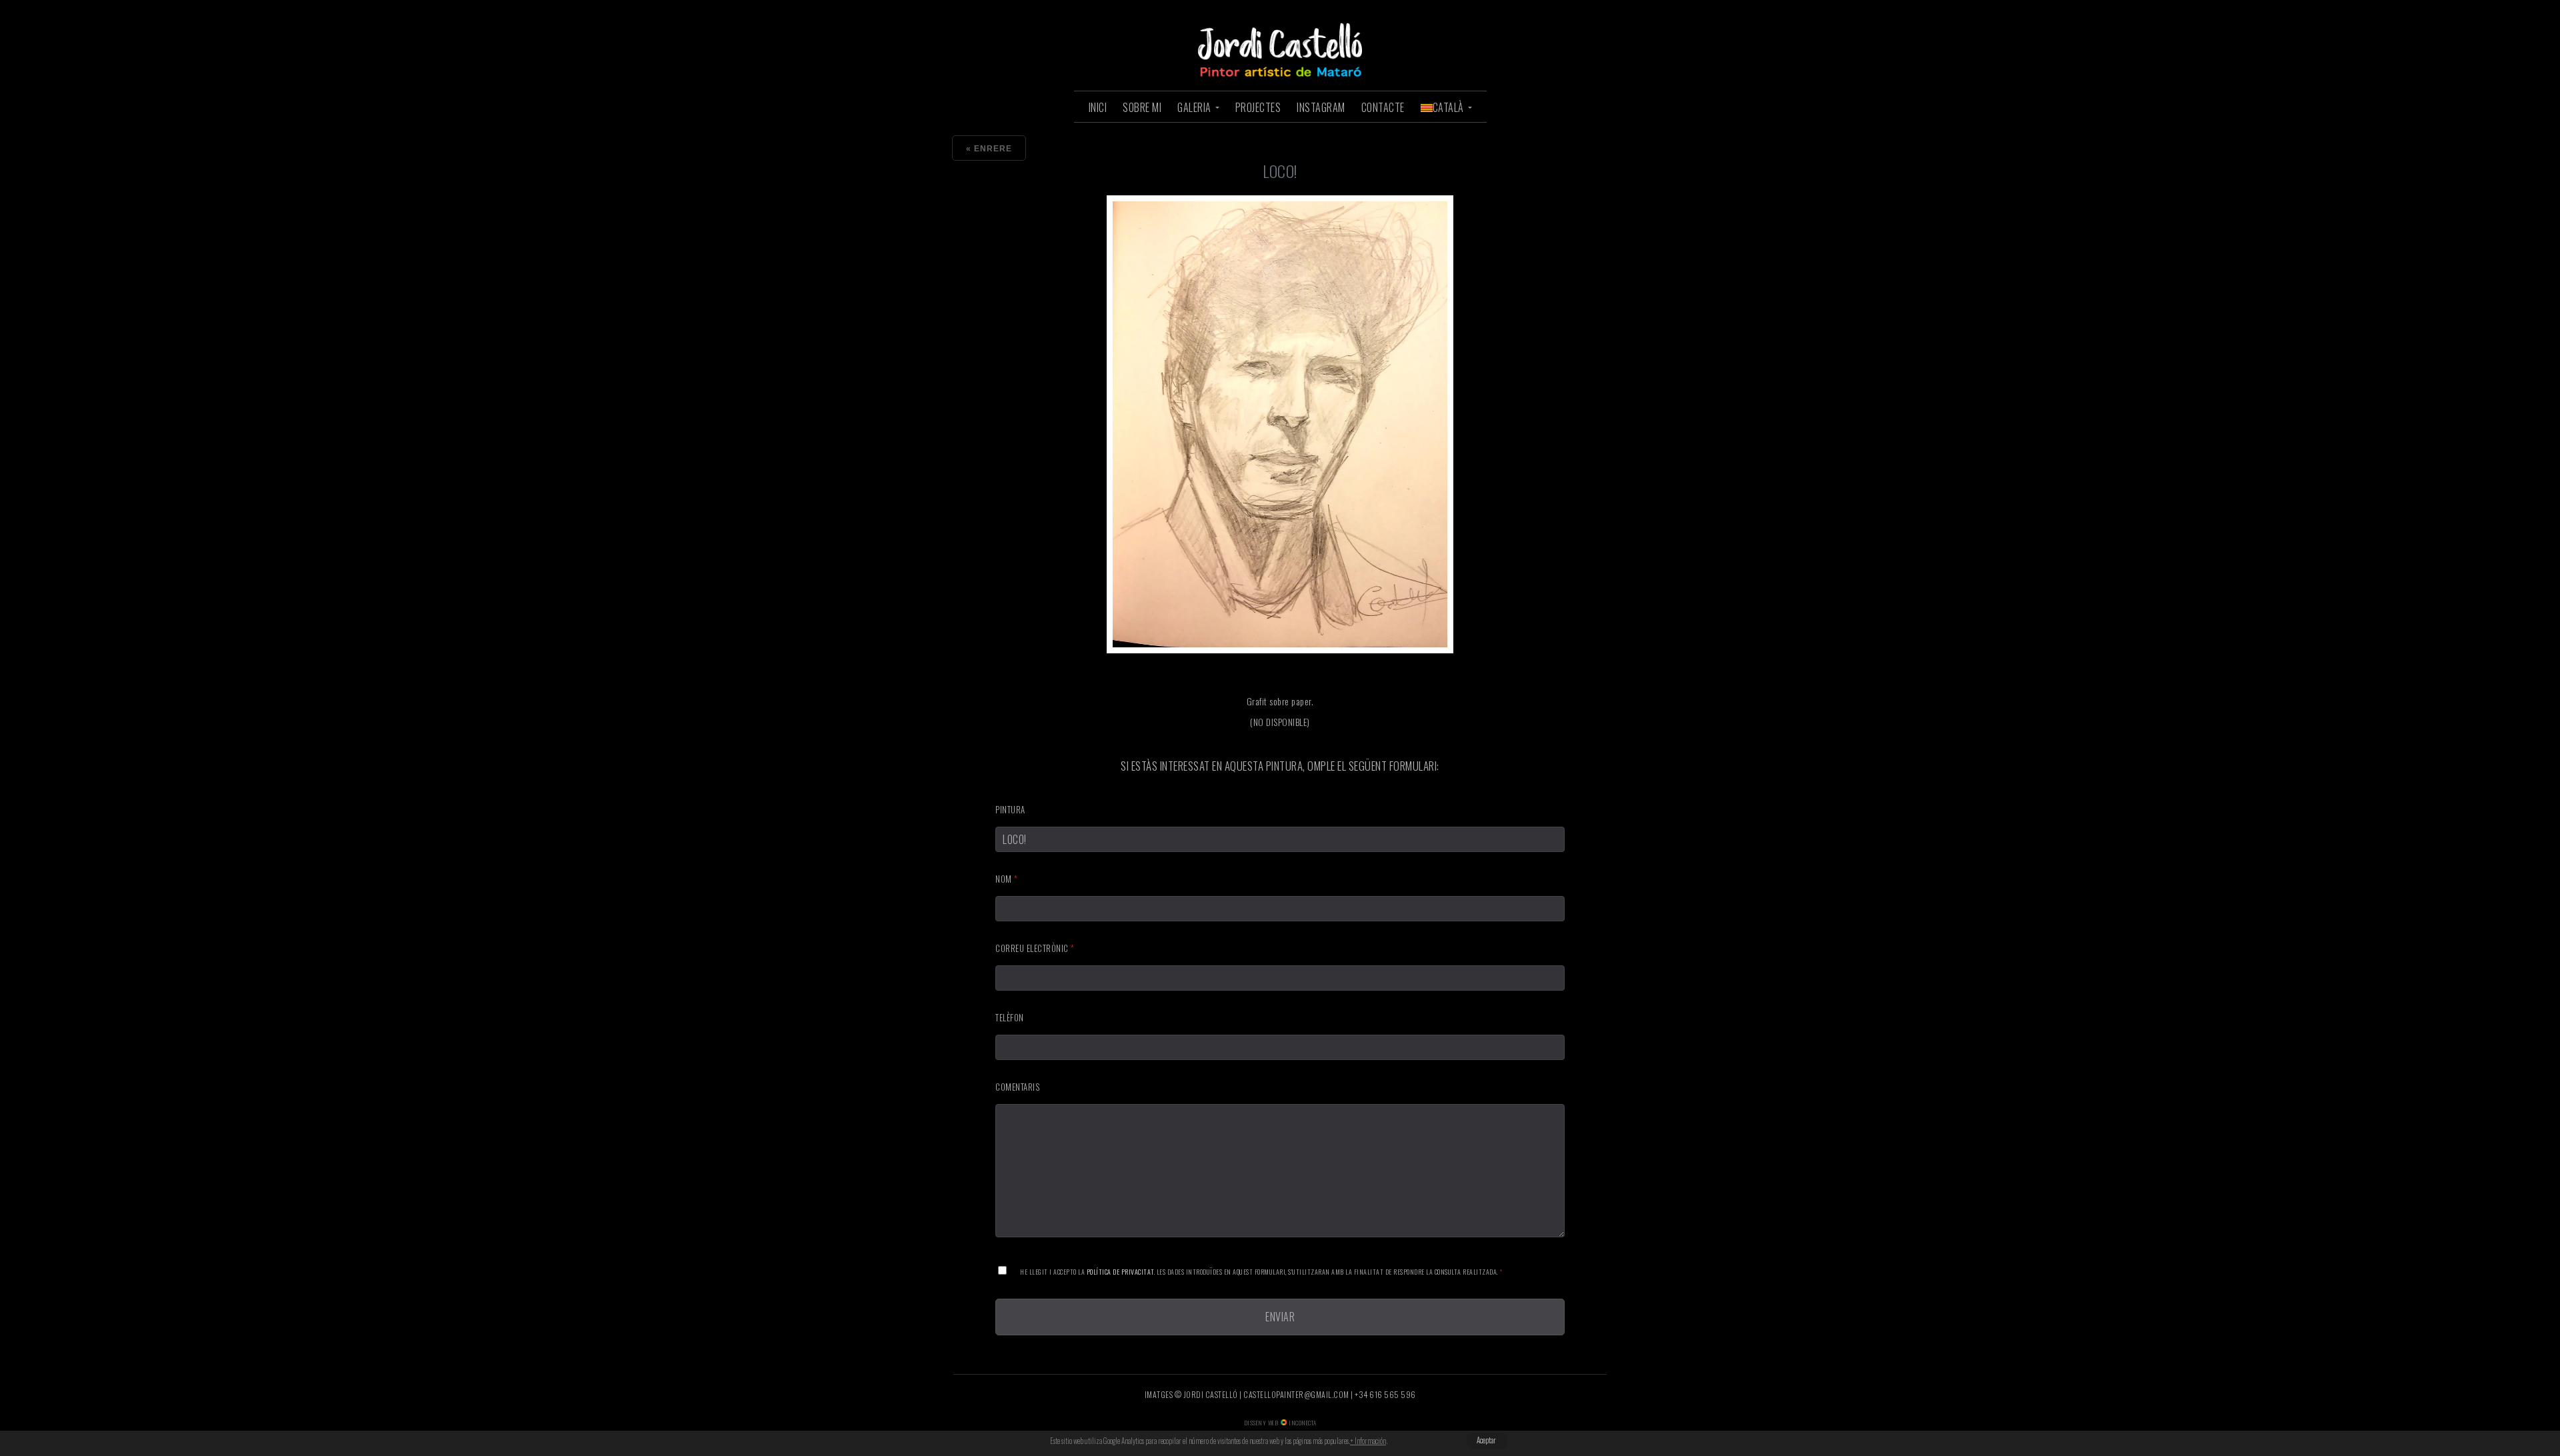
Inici (1098, 107)
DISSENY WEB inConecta (1280, 1423)
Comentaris (1017, 1087)
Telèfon (1010, 1017)
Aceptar (1486, 1440)
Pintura (1010, 809)
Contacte (1383, 107)
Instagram (1321, 107)
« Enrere (989, 149)
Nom (1007, 879)
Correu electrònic (1035, 948)
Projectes (1258, 107)
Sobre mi (1142, 107)
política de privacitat (1120, 1272)
